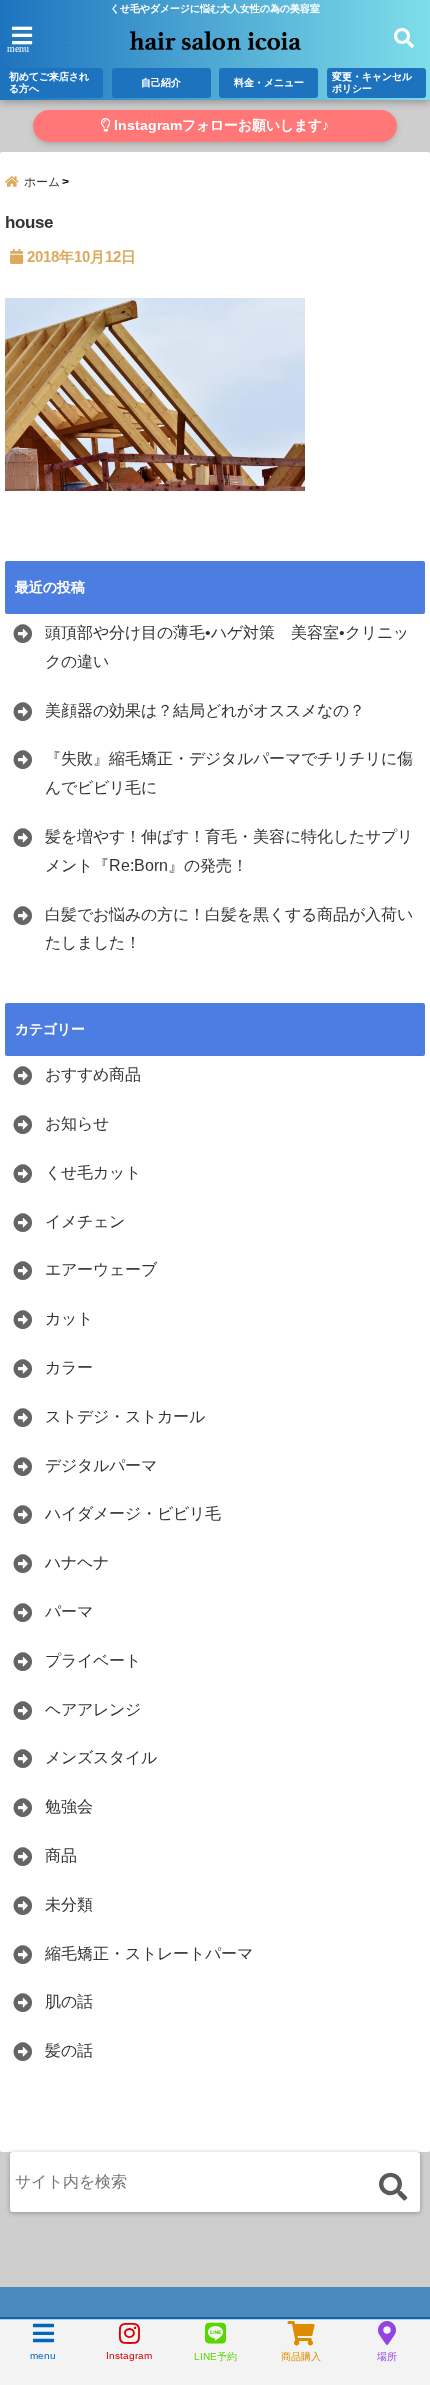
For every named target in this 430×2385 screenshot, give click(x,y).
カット (69, 1318)
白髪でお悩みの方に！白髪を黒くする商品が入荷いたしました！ (229, 929)
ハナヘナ (77, 1562)
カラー (69, 1367)
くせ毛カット (93, 1172)
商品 (61, 1855)
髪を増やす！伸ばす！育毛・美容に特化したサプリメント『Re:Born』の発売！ (229, 851)
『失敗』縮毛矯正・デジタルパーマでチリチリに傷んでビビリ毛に (229, 773)
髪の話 (69, 2050)
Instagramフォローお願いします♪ (219, 125)
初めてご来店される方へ (49, 82)
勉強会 (69, 1806)
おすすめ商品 (93, 1074)
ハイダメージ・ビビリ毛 (133, 1513)
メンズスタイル (101, 1757)
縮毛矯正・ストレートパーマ (149, 1953)
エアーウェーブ (101, 1269)
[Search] (392, 2186)
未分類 (69, 1904)
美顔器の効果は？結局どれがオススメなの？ (205, 710)
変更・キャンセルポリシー (372, 82)
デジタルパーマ (101, 1465)
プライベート (93, 1660)
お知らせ (77, 1123)
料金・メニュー (269, 82)
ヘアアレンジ (93, 1709)
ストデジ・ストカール (125, 1416)
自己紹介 (161, 82)
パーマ (69, 1611)
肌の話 (69, 2001)
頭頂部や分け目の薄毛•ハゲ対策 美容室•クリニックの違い (227, 647)
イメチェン (85, 1221)
